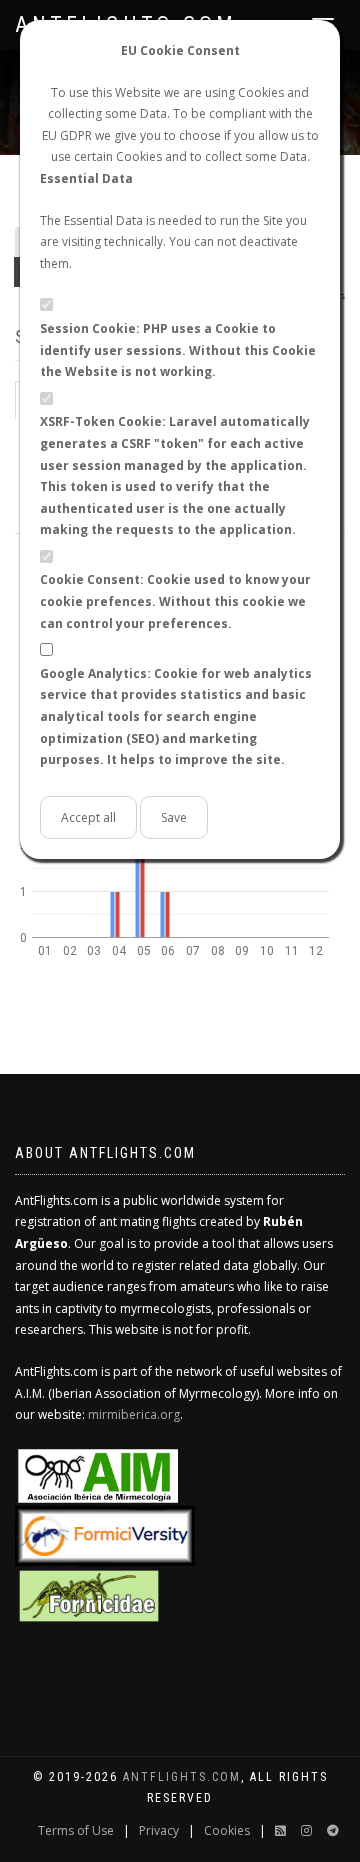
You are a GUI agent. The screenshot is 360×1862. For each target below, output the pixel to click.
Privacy (159, 1830)
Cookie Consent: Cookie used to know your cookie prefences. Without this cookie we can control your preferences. (175, 601)
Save (174, 817)
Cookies (227, 1830)
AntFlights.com (182, 1777)
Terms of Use (76, 1830)
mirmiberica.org (134, 1414)
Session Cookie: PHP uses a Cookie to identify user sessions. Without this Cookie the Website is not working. (178, 350)
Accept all (88, 817)
